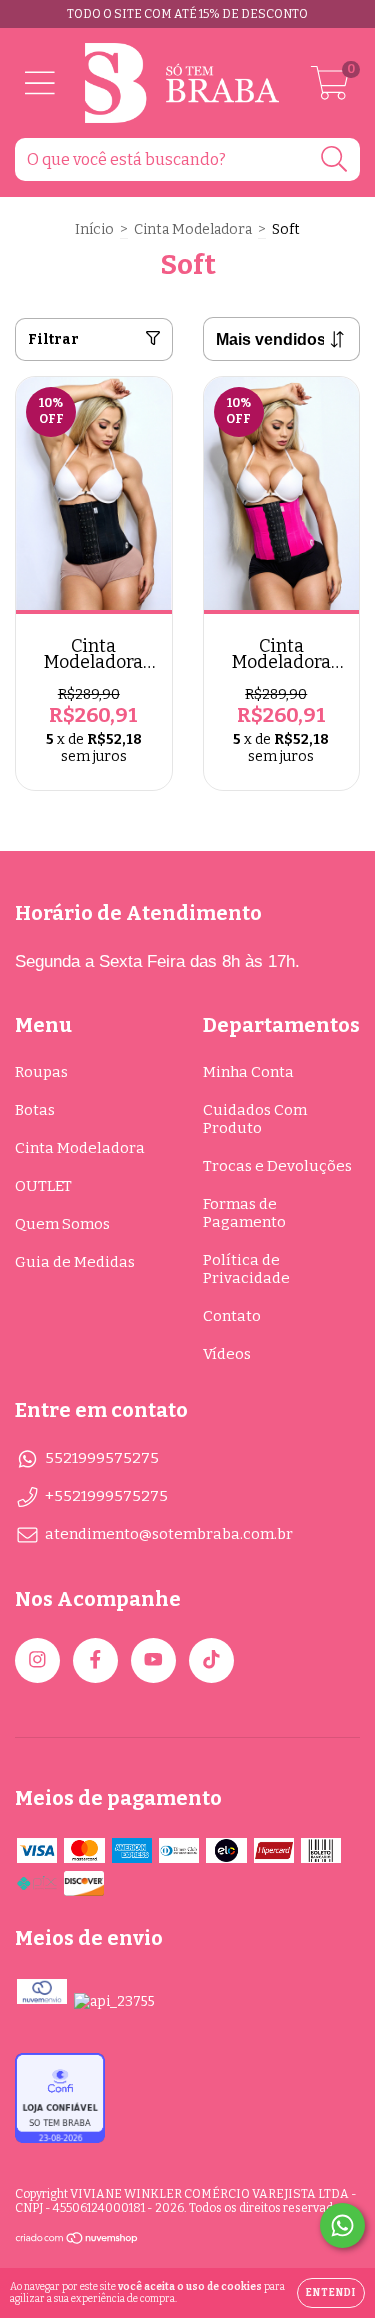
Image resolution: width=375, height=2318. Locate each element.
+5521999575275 (106, 1496)
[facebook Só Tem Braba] (95, 1660)
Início (94, 229)
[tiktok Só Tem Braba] (211, 1660)
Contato (232, 1316)
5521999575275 (102, 1458)
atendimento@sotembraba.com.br (169, 1534)
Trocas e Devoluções (277, 1166)
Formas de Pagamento (244, 1213)
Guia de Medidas (75, 1262)
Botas (35, 1110)
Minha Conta (248, 1072)
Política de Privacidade (246, 1269)
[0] (330, 89)
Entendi (331, 2293)
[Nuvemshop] (77, 2241)
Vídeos (227, 1354)
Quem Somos (62, 1224)
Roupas (41, 1072)
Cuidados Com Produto (255, 1119)
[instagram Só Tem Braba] (37, 1660)
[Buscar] (334, 159)
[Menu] (40, 83)
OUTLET (43, 1186)
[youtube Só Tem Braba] (153, 1660)
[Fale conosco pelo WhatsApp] (342, 2225)
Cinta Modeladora (193, 229)
